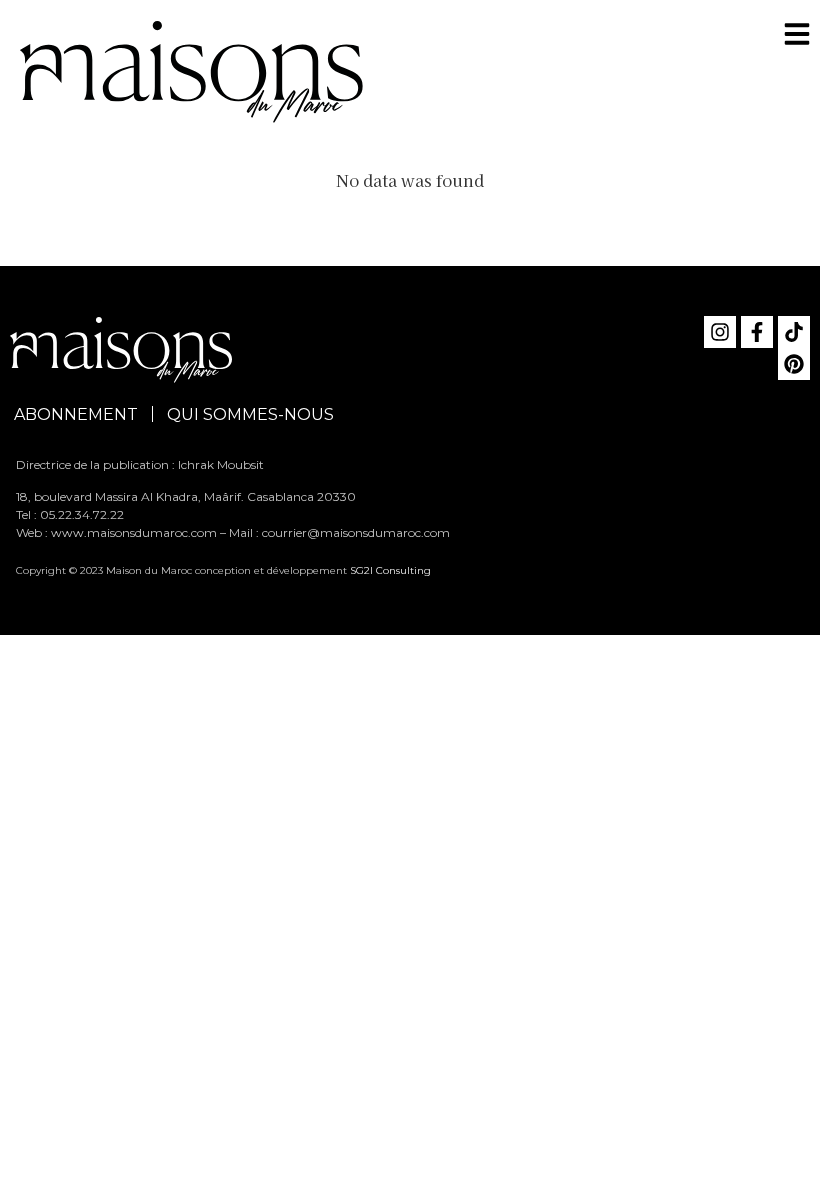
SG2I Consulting (390, 570)
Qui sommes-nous (250, 414)
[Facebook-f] (757, 332)
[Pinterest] (794, 364)
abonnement (76, 414)
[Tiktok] (794, 332)
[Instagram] (720, 332)
